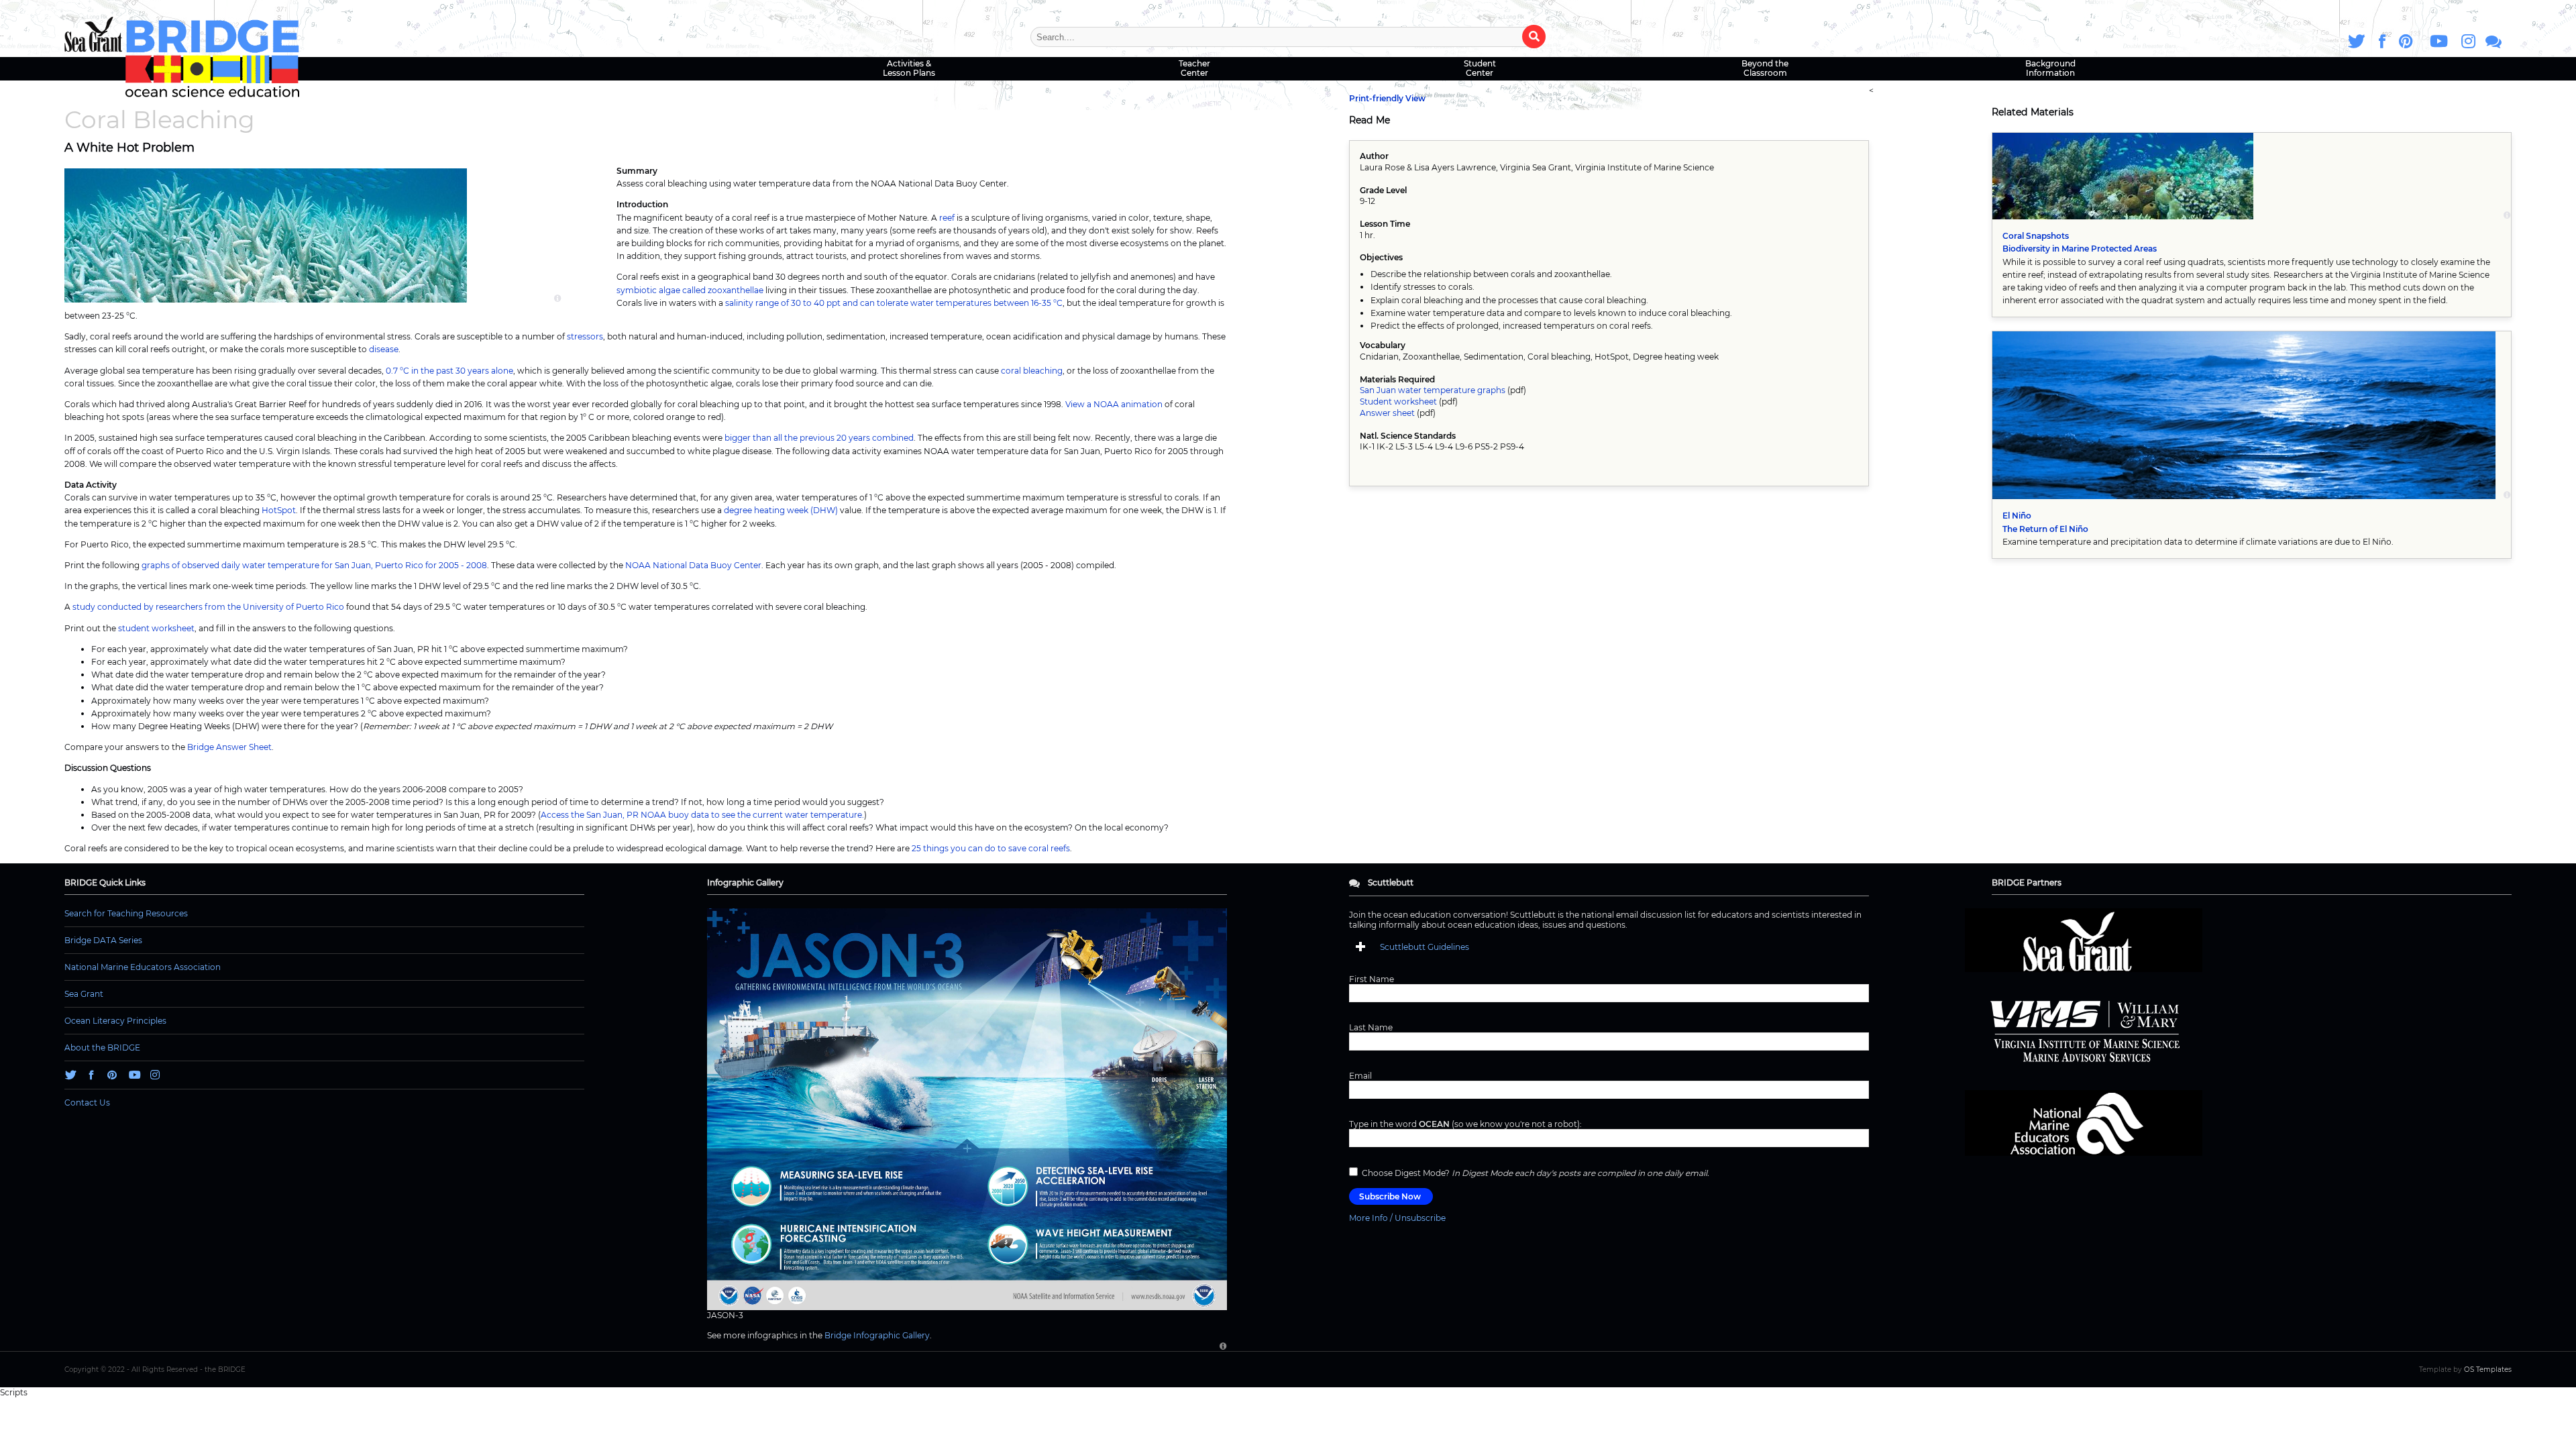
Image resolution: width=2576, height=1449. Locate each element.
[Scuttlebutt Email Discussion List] (2493, 41)
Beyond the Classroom (1765, 68)
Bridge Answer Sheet (229, 747)
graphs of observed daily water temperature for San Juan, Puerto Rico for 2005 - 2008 (314, 565)
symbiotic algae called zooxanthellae (690, 290)
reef (947, 218)
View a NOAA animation (1114, 404)
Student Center (1480, 68)
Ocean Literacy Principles (115, 1021)
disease (384, 349)
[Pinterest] (2406, 41)
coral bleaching (1032, 371)
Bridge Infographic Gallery (877, 1335)
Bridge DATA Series (103, 940)
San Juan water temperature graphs (1433, 390)
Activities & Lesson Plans (909, 68)
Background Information (2050, 68)
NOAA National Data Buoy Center (693, 565)
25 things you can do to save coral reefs (991, 848)
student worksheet (156, 628)
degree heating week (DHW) (781, 510)
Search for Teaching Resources (126, 913)
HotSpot (279, 510)
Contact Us (87, 1103)
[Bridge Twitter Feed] (2357, 41)
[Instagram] (2468, 41)
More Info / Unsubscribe (1397, 1218)
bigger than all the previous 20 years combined (819, 438)
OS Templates (2488, 1370)
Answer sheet (1387, 413)
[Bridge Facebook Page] (2382, 41)
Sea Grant (84, 994)
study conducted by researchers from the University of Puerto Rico (208, 607)
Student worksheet (1398, 401)
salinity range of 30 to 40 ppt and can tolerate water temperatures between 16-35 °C (894, 303)
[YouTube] (2437, 41)
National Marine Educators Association (143, 967)
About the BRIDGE (102, 1048)
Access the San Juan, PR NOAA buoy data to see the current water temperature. (702, 815)
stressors (585, 336)
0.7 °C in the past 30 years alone (449, 371)
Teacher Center (1194, 68)
